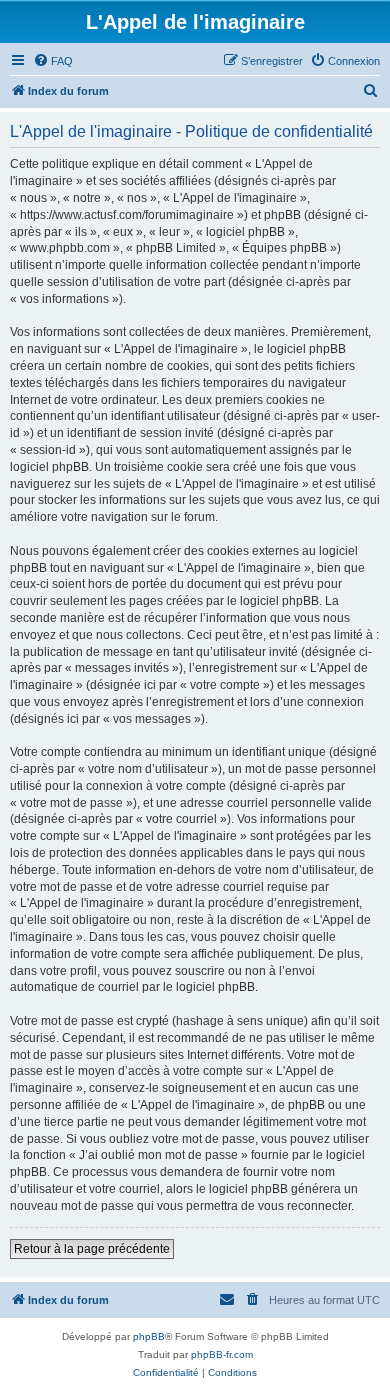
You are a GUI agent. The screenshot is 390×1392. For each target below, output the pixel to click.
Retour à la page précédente (92, 1249)
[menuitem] (53, 61)
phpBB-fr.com (222, 1354)
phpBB (149, 1336)
